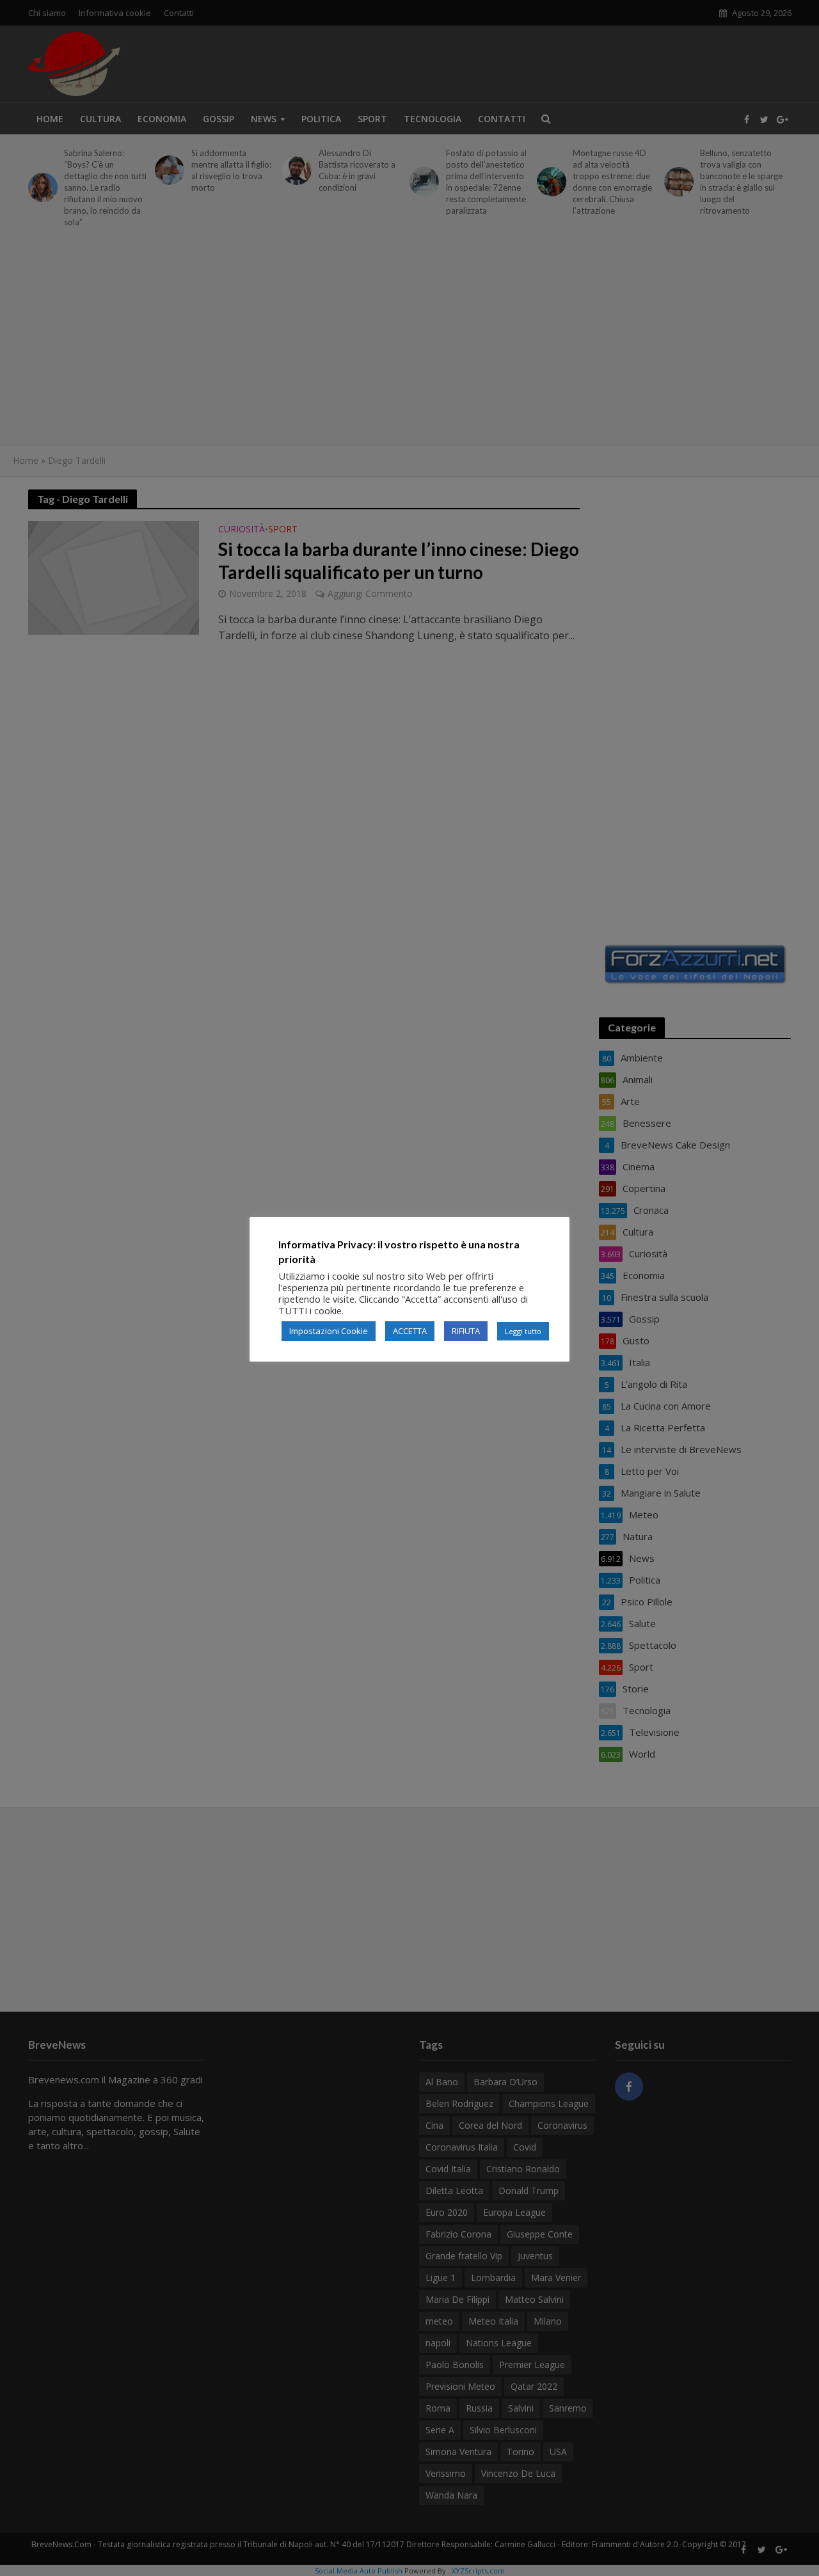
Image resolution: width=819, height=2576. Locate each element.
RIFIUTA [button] (466, 1331)
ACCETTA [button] (410, 1331)
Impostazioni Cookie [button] (329, 1331)
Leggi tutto (523, 1331)
